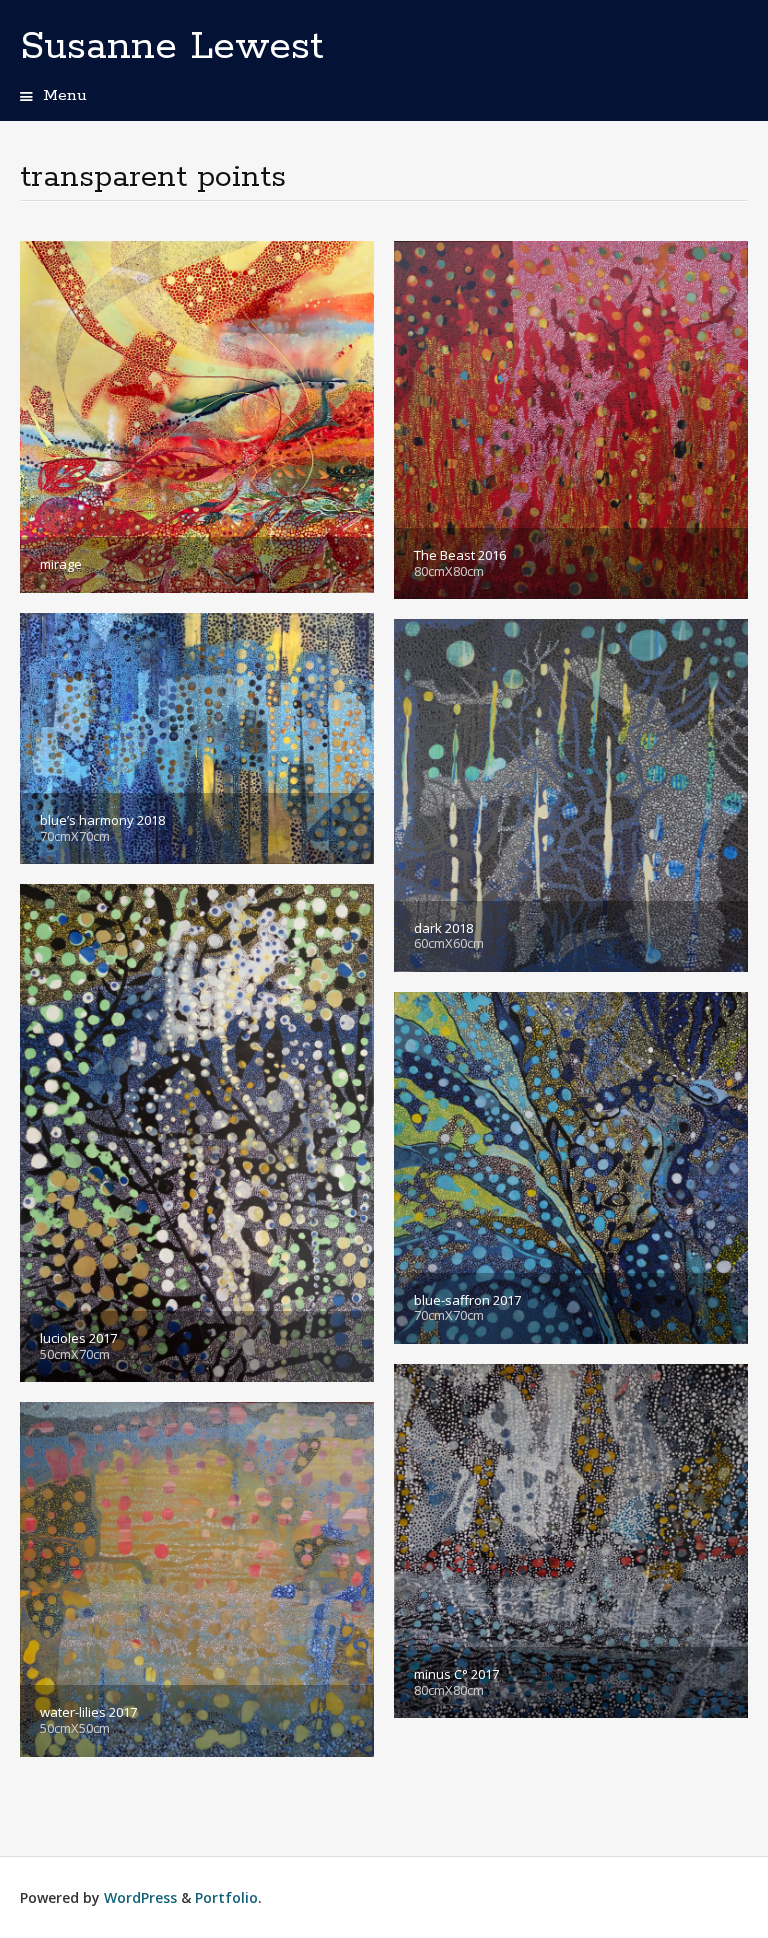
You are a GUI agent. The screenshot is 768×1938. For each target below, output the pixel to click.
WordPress (140, 1897)
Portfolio (226, 1897)
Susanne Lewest (172, 47)
